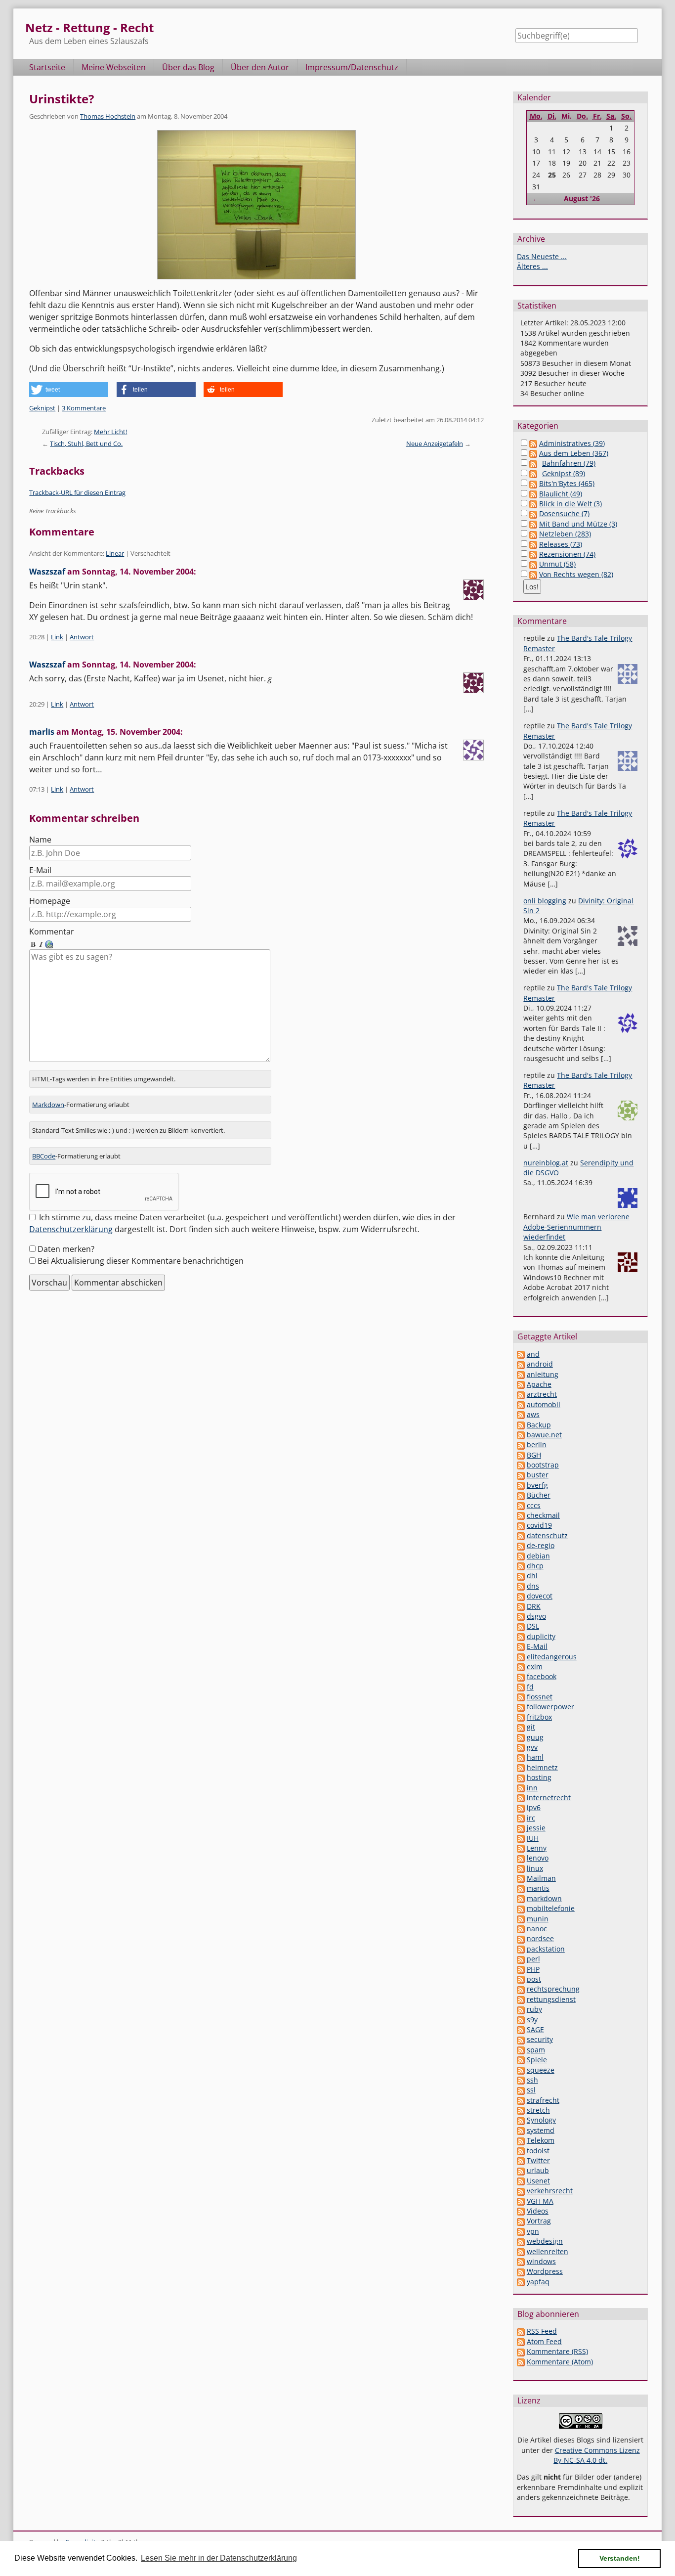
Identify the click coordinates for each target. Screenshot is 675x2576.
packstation (546, 1949)
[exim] (521, 1666)
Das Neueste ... (542, 256)
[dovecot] (521, 1596)
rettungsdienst (551, 1999)
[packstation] (521, 1949)
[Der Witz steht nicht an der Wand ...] (256, 205)
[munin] (521, 1919)
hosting (539, 1777)
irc (531, 1818)
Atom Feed (544, 2341)
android (540, 1364)
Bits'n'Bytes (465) (567, 483)
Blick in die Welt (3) (570, 504)
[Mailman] (521, 1878)
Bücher (539, 1495)
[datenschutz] (521, 1535)
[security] (521, 2039)
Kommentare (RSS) (557, 2351)
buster (538, 1475)
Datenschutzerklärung (71, 1229)
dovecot (540, 1596)
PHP (533, 1969)
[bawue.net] (521, 1435)
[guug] (521, 1737)
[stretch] (521, 2110)
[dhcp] (521, 1566)
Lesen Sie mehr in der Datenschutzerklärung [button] (219, 2558)
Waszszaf (47, 572)
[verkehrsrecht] (521, 2191)
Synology (541, 2120)
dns (533, 1586)
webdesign (545, 2241)
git (531, 1727)
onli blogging (545, 901)
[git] (521, 1727)
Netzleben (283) (565, 534)
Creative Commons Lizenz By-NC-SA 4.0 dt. (597, 2455)
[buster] (521, 1475)
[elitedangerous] (521, 1657)
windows (541, 2261)
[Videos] (521, 2211)
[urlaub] (521, 2170)
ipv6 (534, 1807)
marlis (42, 732)
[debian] (521, 1556)
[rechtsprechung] (521, 1989)
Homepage (50, 901)
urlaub (538, 2170)
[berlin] (521, 1444)
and (533, 1354)
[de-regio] (521, 1545)
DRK (534, 1606)
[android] (521, 1364)
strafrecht (543, 2100)
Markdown (48, 1105)
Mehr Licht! (110, 432)
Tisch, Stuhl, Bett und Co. (86, 444)
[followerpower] (521, 1707)
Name (40, 840)
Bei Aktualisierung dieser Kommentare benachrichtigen (141, 1261)
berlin (537, 1444)
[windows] (521, 2261)
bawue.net (544, 1435)
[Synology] (521, 2120)
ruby (534, 2009)
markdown (544, 1898)
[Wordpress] (521, 2271)
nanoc (537, 1929)
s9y (532, 2020)
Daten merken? (66, 1249)
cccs (534, 1505)
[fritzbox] (521, 1717)
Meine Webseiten (114, 67)
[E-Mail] (521, 1646)
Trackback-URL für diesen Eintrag (77, 492)
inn (532, 1788)
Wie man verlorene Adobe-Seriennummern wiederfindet (576, 1227)
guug (535, 1737)
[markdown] (521, 1898)
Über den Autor (260, 67)
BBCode (44, 1156)
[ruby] (521, 2009)
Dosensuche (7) (564, 513)
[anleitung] (521, 1374)
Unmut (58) (557, 564)
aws (533, 1414)
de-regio (541, 1545)
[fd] (521, 1687)
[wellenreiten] (521, 2251)
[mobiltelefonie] (521, 1908)
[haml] (521, 1757)
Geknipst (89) (564, 473)
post (534, 1979)
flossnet (540, 1697)
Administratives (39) (572, 443)
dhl (532, 1576)
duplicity (541, 1636)
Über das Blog (188, 67)
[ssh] (521, 2080)
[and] (521, 1354)
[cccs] (521, 1505)
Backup (539, 1425)
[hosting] (521, 1777)
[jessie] (521, 1828)
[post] (521, 1979)
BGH (534, 1455)
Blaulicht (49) (561, 494)
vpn (533, 2231)
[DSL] (521, 1626)
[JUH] (521, 1838)
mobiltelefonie (551, 1908)
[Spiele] (521, 2060)
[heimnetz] (521, 1767)
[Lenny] (521, 1848)
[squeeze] (521, 2070)
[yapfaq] (521, 2282)
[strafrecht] (521, 2100)
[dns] (521, 1586)
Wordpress (545, 2271)
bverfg (537, 1485)
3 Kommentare (84, 408)
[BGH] (521, 1455)
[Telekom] (521, 2140)
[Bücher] (521, 1495)
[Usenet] (521, 2181)
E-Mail (40, 870)
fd (530, 1687)
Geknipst (42, 408)
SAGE (535, 2029)
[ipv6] (521, 1807)
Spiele (537, 2060)
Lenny (537, 1848)
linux (535, 1868)
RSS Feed (542, 2331)
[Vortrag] (521, 2221)
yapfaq (538, 2282)
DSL (533, 1626)
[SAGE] (521, 2029)
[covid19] (521, 1525)
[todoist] (521, 2151)
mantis (538, 1888)
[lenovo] (521, 1858)
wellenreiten (548, 2251)
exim (535, 1666)
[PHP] (521, 1969)
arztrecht (542, 1394)
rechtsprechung (553, 1989)
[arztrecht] (521, 1394)
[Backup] (521, 1425)
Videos (538, 2211)
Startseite (47, 67)
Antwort (82, 637)
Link (57, 637)
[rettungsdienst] (521, 1999)
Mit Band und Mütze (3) (578, 524)
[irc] (521, 1818)
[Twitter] (521, 2160)
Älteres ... (532, 266)
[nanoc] (521, 1929)
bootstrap (543, 1465)
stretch (538, 2110)
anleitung (543, 1374)
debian (538, 1556)
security (540, 2039)
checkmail (543, 1515)
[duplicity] (521, 1636)
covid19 (539, 1525)
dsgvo (536, 1616)
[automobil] (521, 1404)
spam (536, 2050)
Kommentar (52, 932)
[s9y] (521, 2020)
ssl (531, 2090)
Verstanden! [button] (620, 2558)
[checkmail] (521, 1515)
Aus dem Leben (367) (574, 453)
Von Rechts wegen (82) (576, 574)
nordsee (540, 1938)
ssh (532, 2080)
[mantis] (521, 1888)
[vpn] (521, 2231)
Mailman (541, 1878)
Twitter (538, 2160)
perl (533, 1959)
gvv (532, 1747)
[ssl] (521, 2090)
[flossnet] (521, 1697)
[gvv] (521, 1747)
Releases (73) (561, 544)
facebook (542, 1676)
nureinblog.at (546, 1163)
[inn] (521, 1788)
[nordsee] (521, 1938)
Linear (115, 553)
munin (538, 1919)
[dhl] (521, 1576)
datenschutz (547, 1535)
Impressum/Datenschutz (352, 67)
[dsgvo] (521, 1616)
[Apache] (521, 1384)
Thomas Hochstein (108, 116)
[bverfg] (521, 1485)
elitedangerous (552, 1657)
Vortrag (539, 2221)
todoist (538, 2151)
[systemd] (521, 2130)
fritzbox (539, 1717)
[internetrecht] (521, 1798)
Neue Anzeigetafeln (435, 444)
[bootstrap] (521, 1465)
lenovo (538, 1858)
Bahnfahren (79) (569, 463)
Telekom (541, 2140)
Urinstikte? (62, 99)
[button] (69, 390)
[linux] (521, 1868)
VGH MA (540, 2201)
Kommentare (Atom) (560, 2362)
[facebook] (521, 1676)
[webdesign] (521, 2241)
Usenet (538, 2181)
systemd (541, 2130)
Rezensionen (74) (567, 554)
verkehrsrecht (550, 2191)
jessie (536, 1828)
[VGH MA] (521, 2201)
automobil (544, 1404)
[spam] (521, 2050)
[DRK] (521, 1606)
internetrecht (549, 1798)
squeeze (541, 2070)
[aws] (521, 1414)
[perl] (521, 1959)
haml (535, 1757)
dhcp (535, 1566)
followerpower (550, 1707)
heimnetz (542, 1767)
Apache (539, 1384)
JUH (533, 1838)
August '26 (582, 199)
